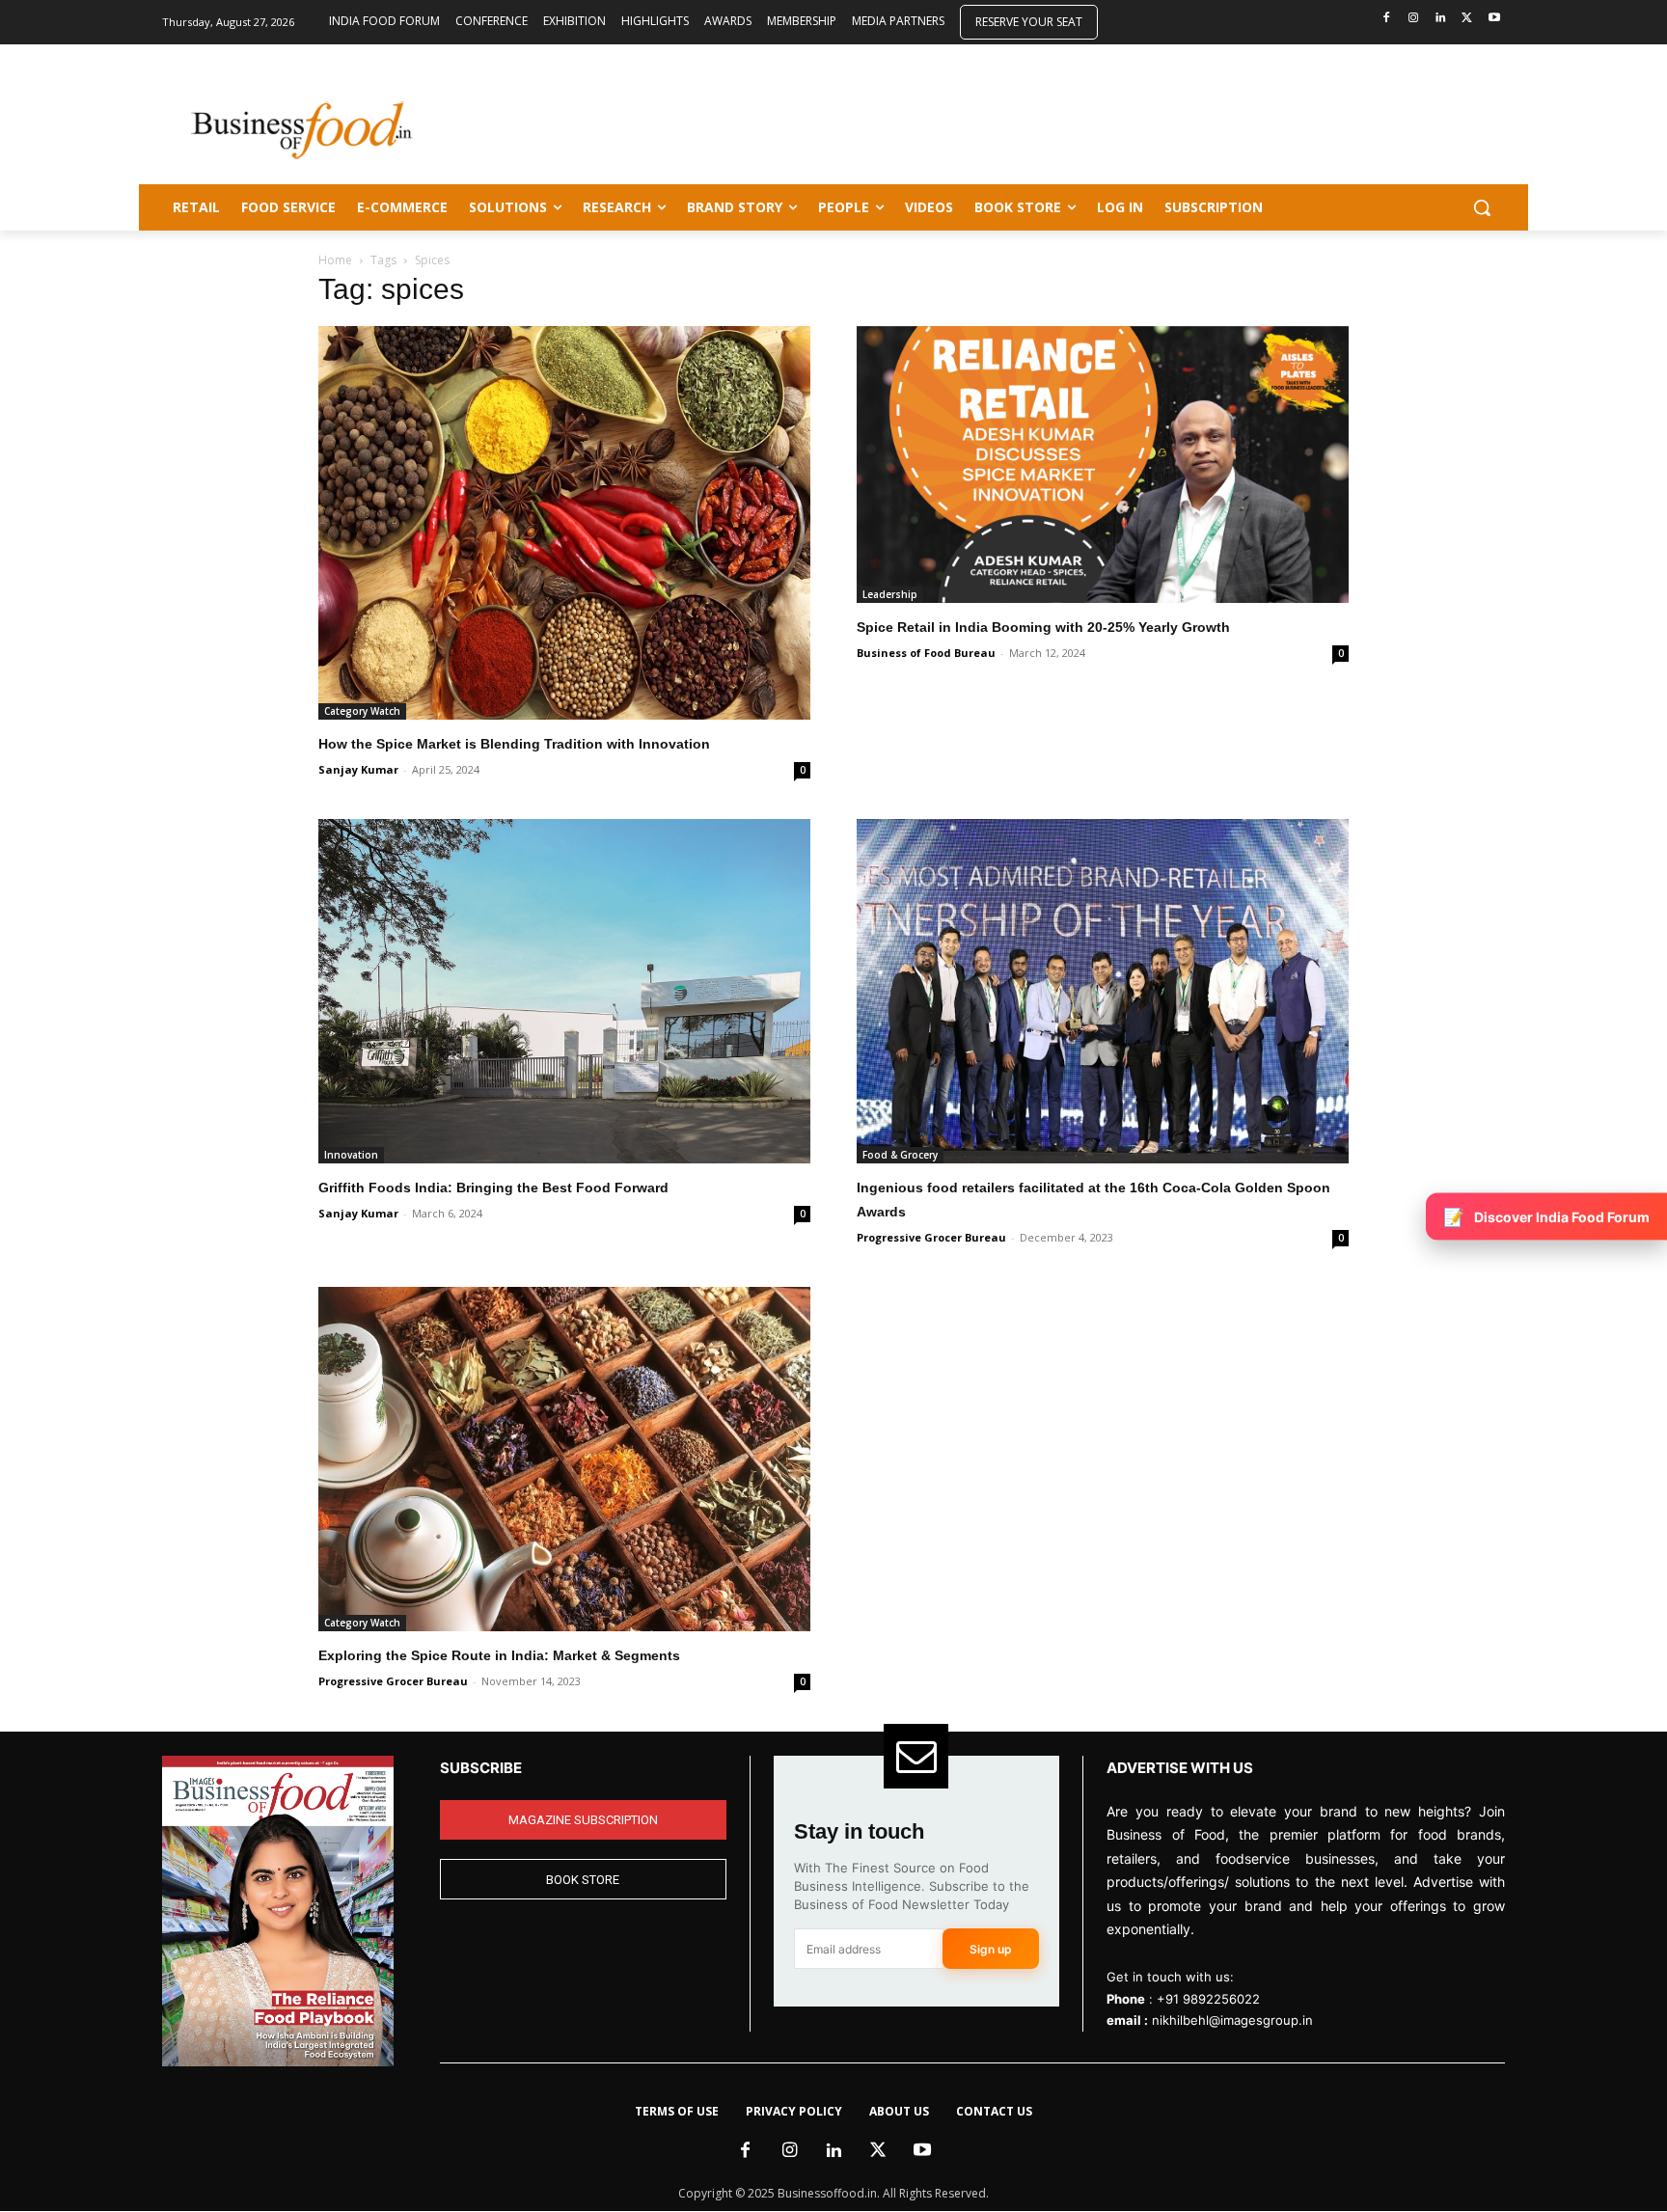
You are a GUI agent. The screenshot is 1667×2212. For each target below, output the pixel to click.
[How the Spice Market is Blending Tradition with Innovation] (564, 523)
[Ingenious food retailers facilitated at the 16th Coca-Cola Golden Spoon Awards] (1103, 991)
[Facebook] (1387, 19)
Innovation (351, 1155)
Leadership (890, 594)
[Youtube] (1494, 19)
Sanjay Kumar (358, 769)
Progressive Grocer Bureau (931, 1237)
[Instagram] (1414, 19)
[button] (1482, 207)
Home (335, 260)
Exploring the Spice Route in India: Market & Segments (499, 1655)
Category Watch (362, 711)
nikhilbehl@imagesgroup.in (1232, 2020)
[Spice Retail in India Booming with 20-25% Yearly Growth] (1103, 464)
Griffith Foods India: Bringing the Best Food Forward (493, 1188)
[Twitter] (1467, 19)
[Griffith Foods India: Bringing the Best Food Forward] (564, 991)
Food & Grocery (900, 1155)
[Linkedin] (1441, 19)
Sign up (991, 1949)
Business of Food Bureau (926, 653)
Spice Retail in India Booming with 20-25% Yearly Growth (1043, 627)
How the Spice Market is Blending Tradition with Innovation (514, 744)
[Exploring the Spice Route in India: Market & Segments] (564, 1459)
